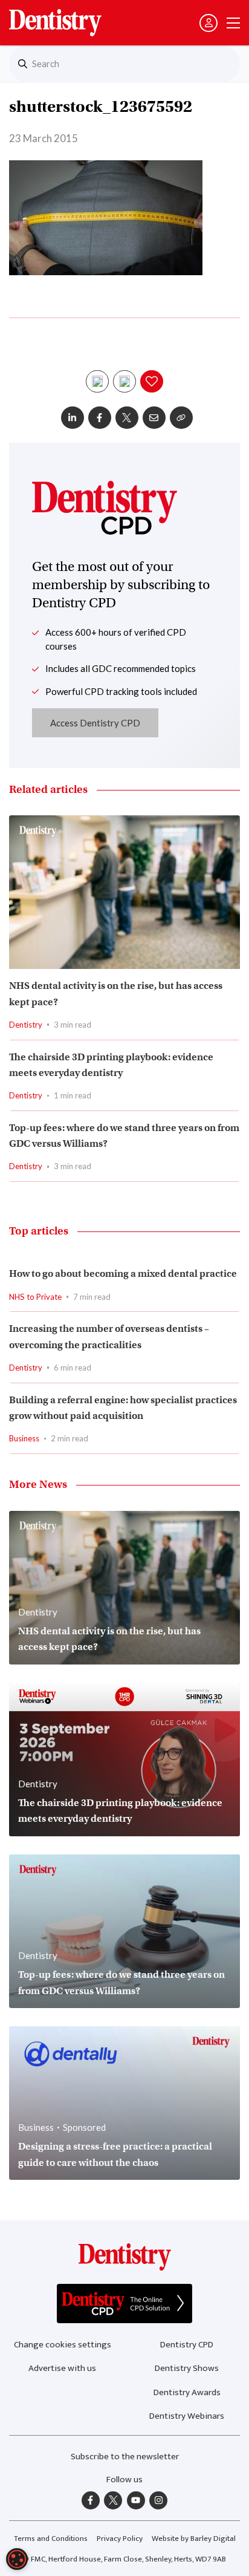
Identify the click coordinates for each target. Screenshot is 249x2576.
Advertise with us (62, 2368)
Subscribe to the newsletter (125, 2457)
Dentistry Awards (187, 2392)
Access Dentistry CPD (95, 723)
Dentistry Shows (187, 2368)
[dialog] (17, 2559)
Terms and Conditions (51, 2539)
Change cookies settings (63, 2345)
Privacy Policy (120, 2539)
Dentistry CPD (187, 2345)
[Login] (209, 23)
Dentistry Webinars (187, 2416)
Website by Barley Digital (194, 2539)
